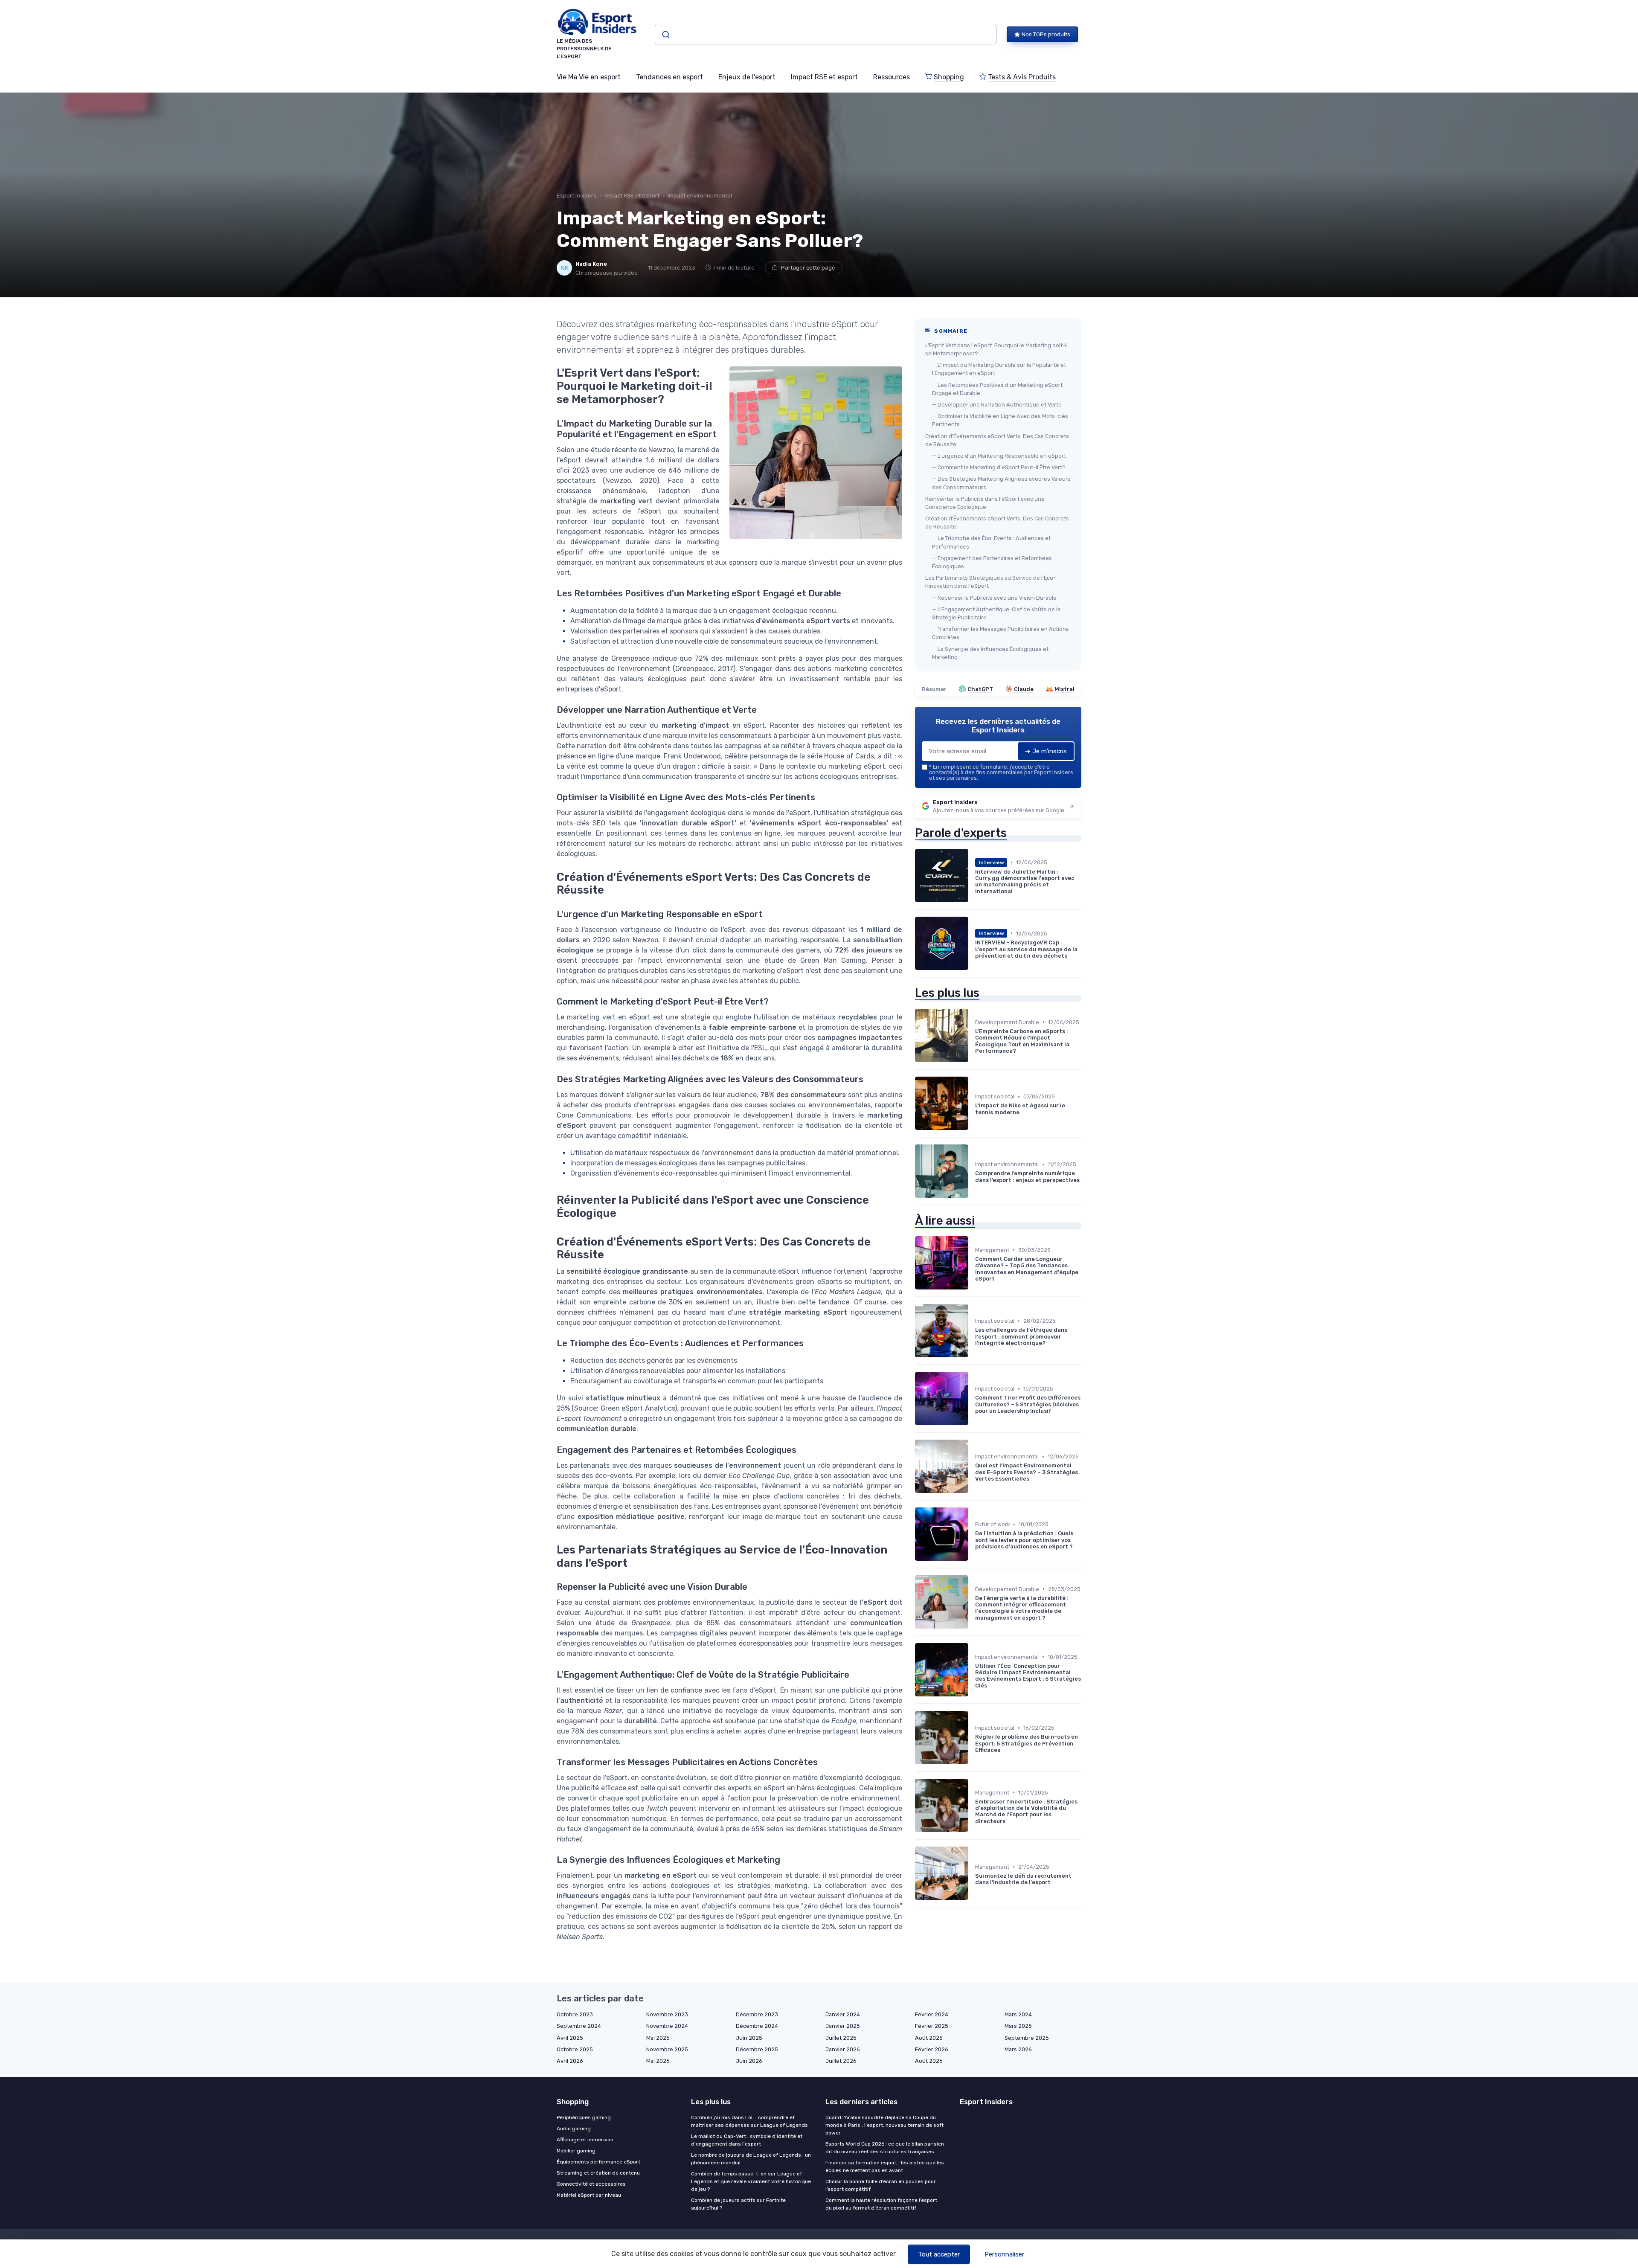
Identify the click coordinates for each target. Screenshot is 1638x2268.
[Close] (973, 1110)
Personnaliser (1004, 2254)
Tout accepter (939, 2254)
